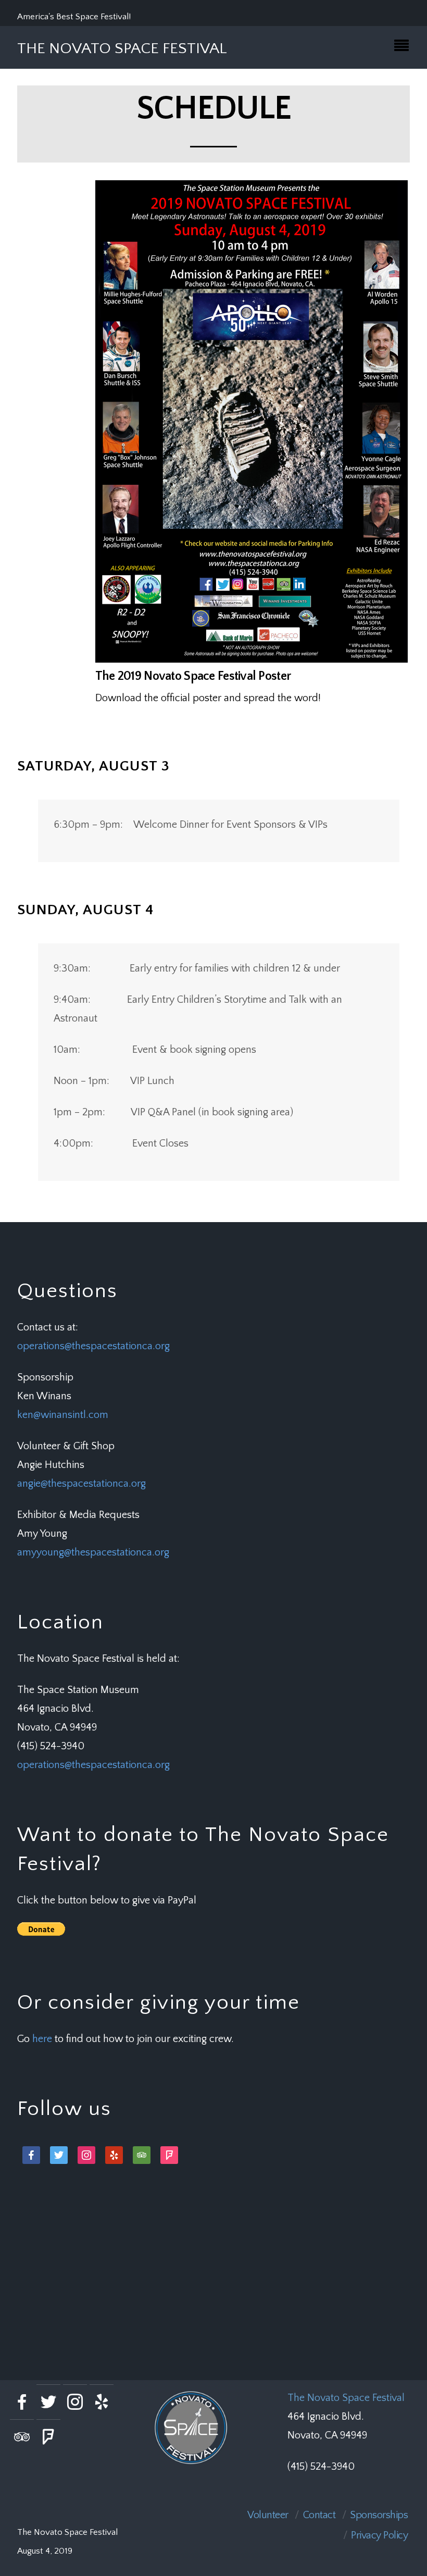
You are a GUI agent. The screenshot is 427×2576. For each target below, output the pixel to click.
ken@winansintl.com (63, 1415)
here (42, 2039)
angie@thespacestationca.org (81, 1484)
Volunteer (268, 2515)
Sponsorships (379, 2515)
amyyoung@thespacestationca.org (93, 1552)
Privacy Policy (379, 2535)
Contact (319, 2515)
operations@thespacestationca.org (93, 1346)
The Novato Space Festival (346, 2398)
